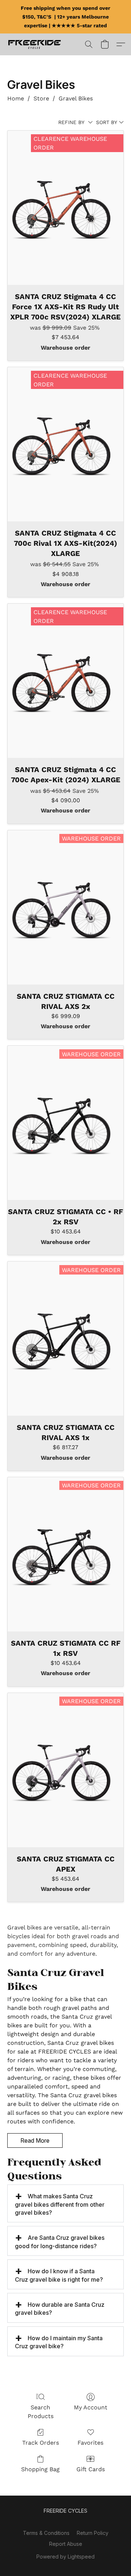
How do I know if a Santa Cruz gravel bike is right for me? (59, 2275)
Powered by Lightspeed (65, 2557)
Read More (35, 2140)
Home (16, 98)
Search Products (41, 2412)
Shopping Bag (40, 2469)
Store (41, 98)
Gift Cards (91, 2469)
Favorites (90, 2443)
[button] (36, 44)
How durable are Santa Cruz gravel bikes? (60, 2309)
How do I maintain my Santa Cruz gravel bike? (59, 2342)
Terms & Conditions (46, 2533)
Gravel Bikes (76, 98)
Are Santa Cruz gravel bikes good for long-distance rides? (60, 2242)
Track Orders (41, 2443)
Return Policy (93, 2533)
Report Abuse (66, 2544)
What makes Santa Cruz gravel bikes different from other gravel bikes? (60, 2204)
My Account (91, 2407)
